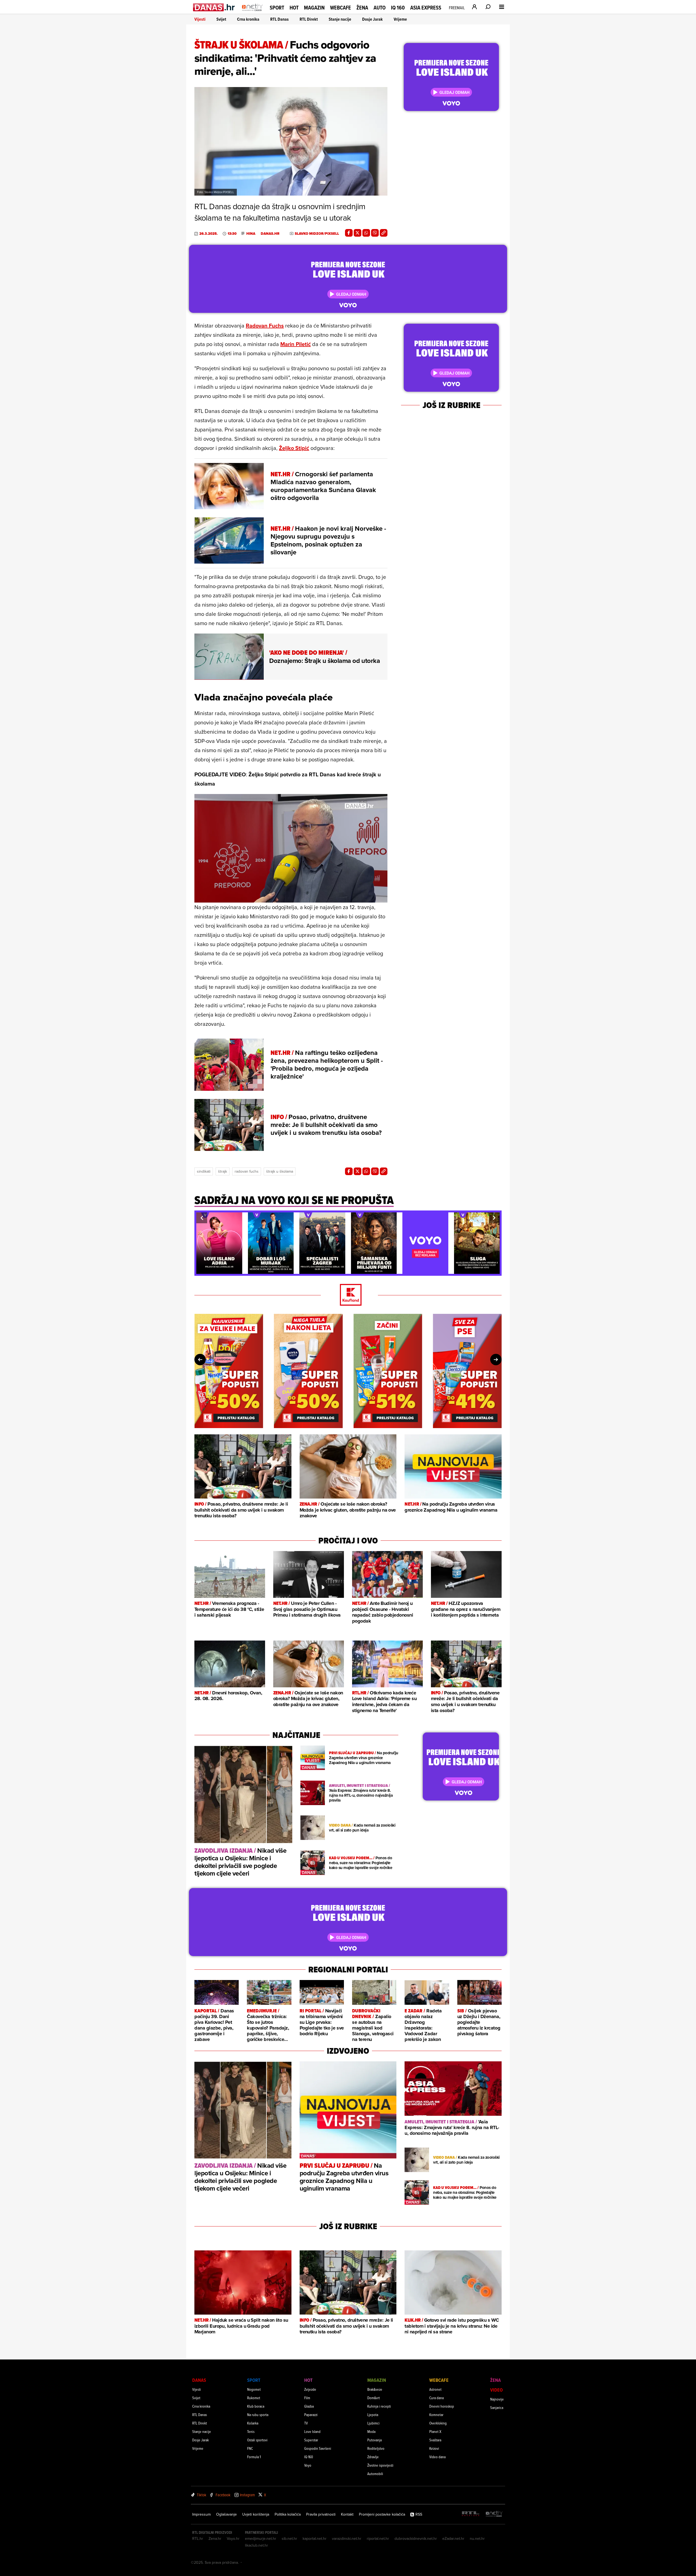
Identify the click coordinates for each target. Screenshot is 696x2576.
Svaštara (435, 2440)
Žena (362, 8)
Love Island (312, 2431)
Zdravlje (373, 2457)
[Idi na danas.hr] (214, 7)
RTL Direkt (309, 19)
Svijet (221, 19)
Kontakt (347, 2514)
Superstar (311, 2440)
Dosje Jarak (372, 19)
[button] (202, 1218)
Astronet (435, 2389)
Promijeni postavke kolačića (382, 2514)
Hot (294, 8)
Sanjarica (497, 2407)
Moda (371, 2431)
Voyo (308, 2465)
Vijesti (200, 19)
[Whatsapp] (366, 233)
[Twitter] (358, 233)
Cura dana (436, 2398)
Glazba (309, 2406)
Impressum (201, 2514)
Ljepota (373, 2415)
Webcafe (341, 8)
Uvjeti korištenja (256, 2514)
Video (496, 2390)
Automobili (375, 2474)
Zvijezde (310, 2389)
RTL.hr (198, 2538)
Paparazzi (311, 2415)
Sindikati (204, 1171)
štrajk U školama (280, 1171)
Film (307, 2398)
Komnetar (436, 2415)
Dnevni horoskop (442, 2406)
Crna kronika (248, 19)
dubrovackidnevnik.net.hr (416, 2538)
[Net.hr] (494, 2514)
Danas (199, 2380)
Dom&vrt (374, 2398)
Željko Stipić (294, 448)
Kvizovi (434, 2448)
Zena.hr (215, 2538)
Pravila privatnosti (321, 2514)
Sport (277, 8)
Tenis (251, 2431)
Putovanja (375, 2440)
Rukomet (254, 2398)
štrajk (223, 1171)
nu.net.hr (477, 2538)
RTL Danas (279, 19)
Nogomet (254, 2389)
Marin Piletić (296, 344)
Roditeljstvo (376, 2448)
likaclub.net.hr (257, 2545)
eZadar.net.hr (453, 2538)
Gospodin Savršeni (318, 2448)
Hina (251, 234)
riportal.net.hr (378, 2538)
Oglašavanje (226, 2514)
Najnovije (497, 2399)
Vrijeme (400, 19)
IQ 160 (398, 8)
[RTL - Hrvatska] (471, 2514)
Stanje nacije (340, 19)
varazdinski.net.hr (347, 2538)
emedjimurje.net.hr (261, 2538)
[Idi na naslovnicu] (252, 13)
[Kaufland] (348, 1295)
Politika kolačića (288, 2514)
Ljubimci (373, 2423)
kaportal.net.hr (315, 2538)
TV (306, 2423)
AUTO (380, 8)
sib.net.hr (289, 2538)
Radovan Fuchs (265, 325)
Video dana (437, 2457)
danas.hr (270, 234)
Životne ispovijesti (380, 2465)
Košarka (253, 2423)
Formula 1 (254, 2457)
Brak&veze (375, 2389)
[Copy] (384, 233)
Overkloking (438, 2423)
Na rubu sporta (258, 2415)
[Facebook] (349, 233)
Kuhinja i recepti (379, 2406)
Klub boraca (256, 2406)
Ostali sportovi (257, 2440)
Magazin (314, 8)
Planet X (435, 2431)
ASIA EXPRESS (426, 8)
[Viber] (375, 233)
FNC (250, 2448)
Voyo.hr (233, 2538)
